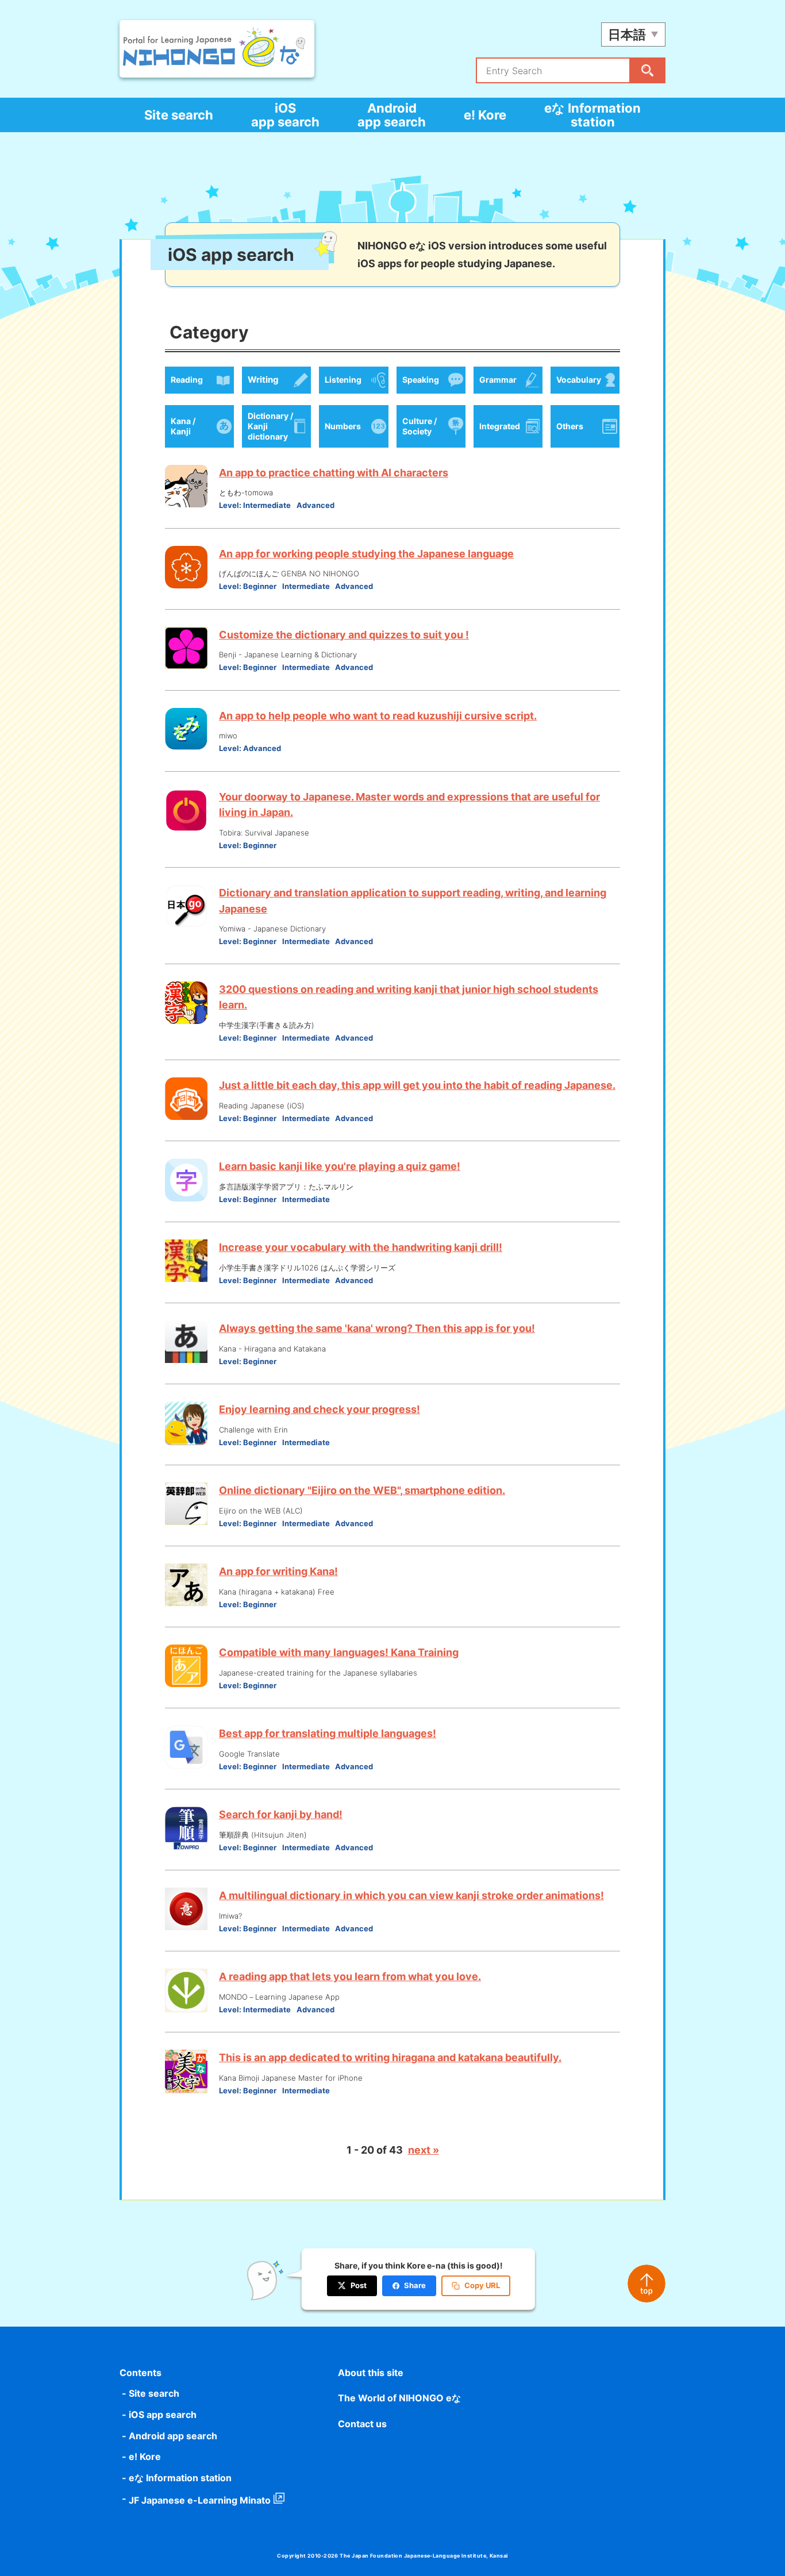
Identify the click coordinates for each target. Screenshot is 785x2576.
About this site (371, 2373)
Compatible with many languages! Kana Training (339, 1652)
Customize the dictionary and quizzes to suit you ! (344, 635)
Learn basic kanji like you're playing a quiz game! (340, 1166)
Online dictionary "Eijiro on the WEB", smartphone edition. (362, 1490)
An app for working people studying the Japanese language (366, 554)
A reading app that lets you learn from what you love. (350, 1976)
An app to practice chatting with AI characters (334, 473)
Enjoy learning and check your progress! (320, 1409)
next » (424, 2150)
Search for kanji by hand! (281, 1814)
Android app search (392, 115)
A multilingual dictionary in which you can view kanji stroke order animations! (411, 1895)
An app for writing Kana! (278, 1571)
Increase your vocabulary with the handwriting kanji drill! (361, 1247)
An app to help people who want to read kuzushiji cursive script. (378, 716)
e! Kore (485, 115)
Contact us (362, 2424)
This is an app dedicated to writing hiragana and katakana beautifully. (390, 2057)
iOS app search (285, 115)
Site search (179, 115)
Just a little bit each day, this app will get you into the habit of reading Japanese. (417, 1085)
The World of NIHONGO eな (399, 2398)
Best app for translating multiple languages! (328, 1733)
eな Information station (592, 115)
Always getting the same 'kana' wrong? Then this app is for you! (377, 1328)
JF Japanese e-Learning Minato (200, 2500)
